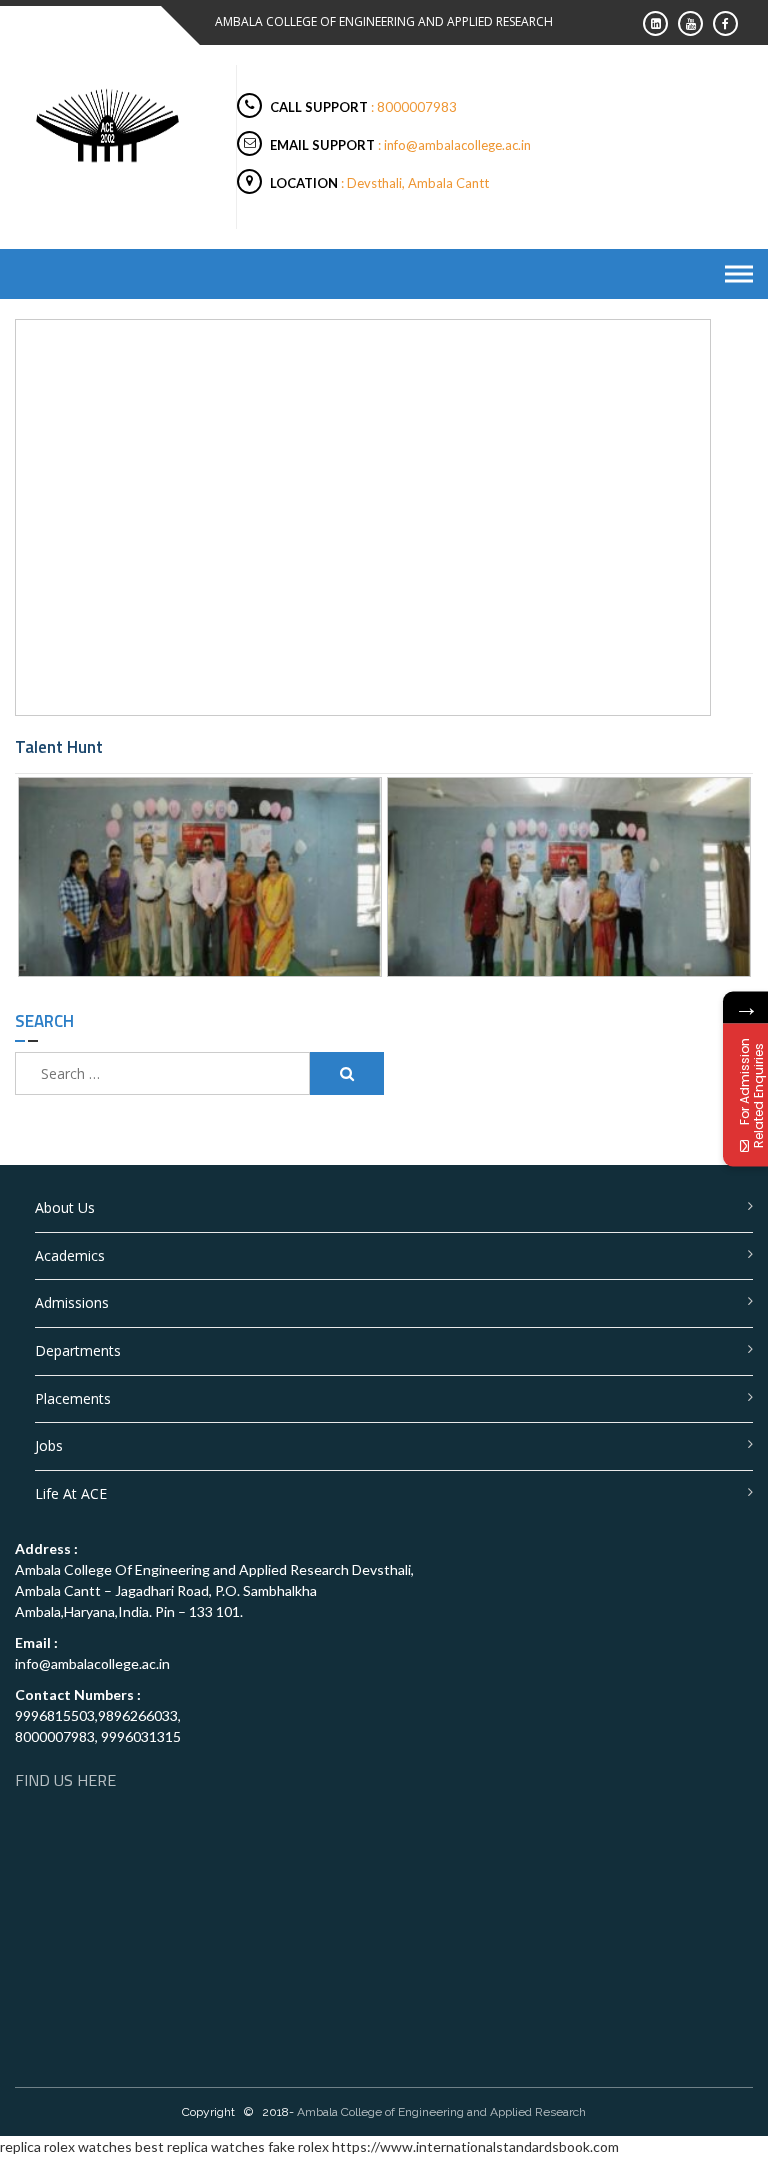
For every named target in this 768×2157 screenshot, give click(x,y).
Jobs (49, 1445)
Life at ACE (71, 1493)
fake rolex (298, 2146)
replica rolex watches (66, 2146)
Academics (70, 1255)
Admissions (72, 1302)
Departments (78, 1350)
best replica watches (200, 2146)
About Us (65, 1207)
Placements (73, 1398)
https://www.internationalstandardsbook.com (475, 2146)
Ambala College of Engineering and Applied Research (441, 2112)
